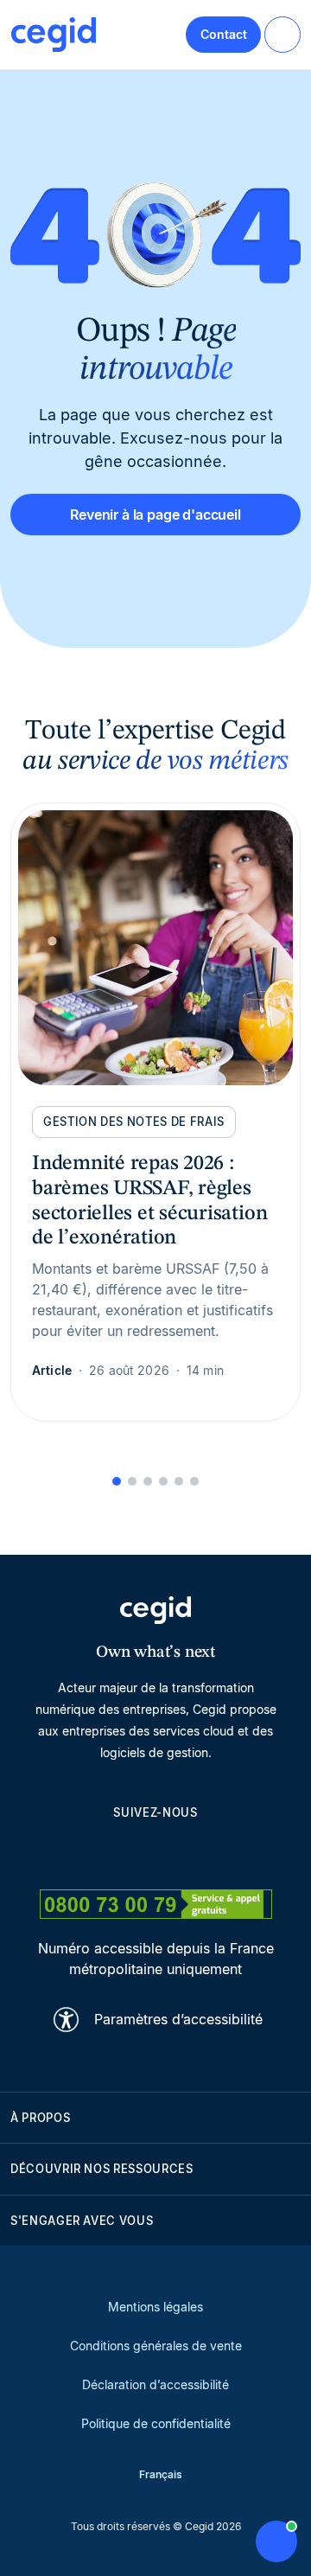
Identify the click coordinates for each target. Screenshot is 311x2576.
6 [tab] (194, 1481)
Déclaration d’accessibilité (155, 2384)
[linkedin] (73, 1851)
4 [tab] (163, 1481)
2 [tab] (132, 1481)
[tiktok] (197, 1851)
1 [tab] (117, 1481)
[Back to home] (54, 35)
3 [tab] (148, 1481)
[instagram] (155, 1851)
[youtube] (114, 1851)
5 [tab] (179, 1481)
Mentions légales (155, 2307)
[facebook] (238, 1851)
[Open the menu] (282, 35)
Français (161, 2474)
